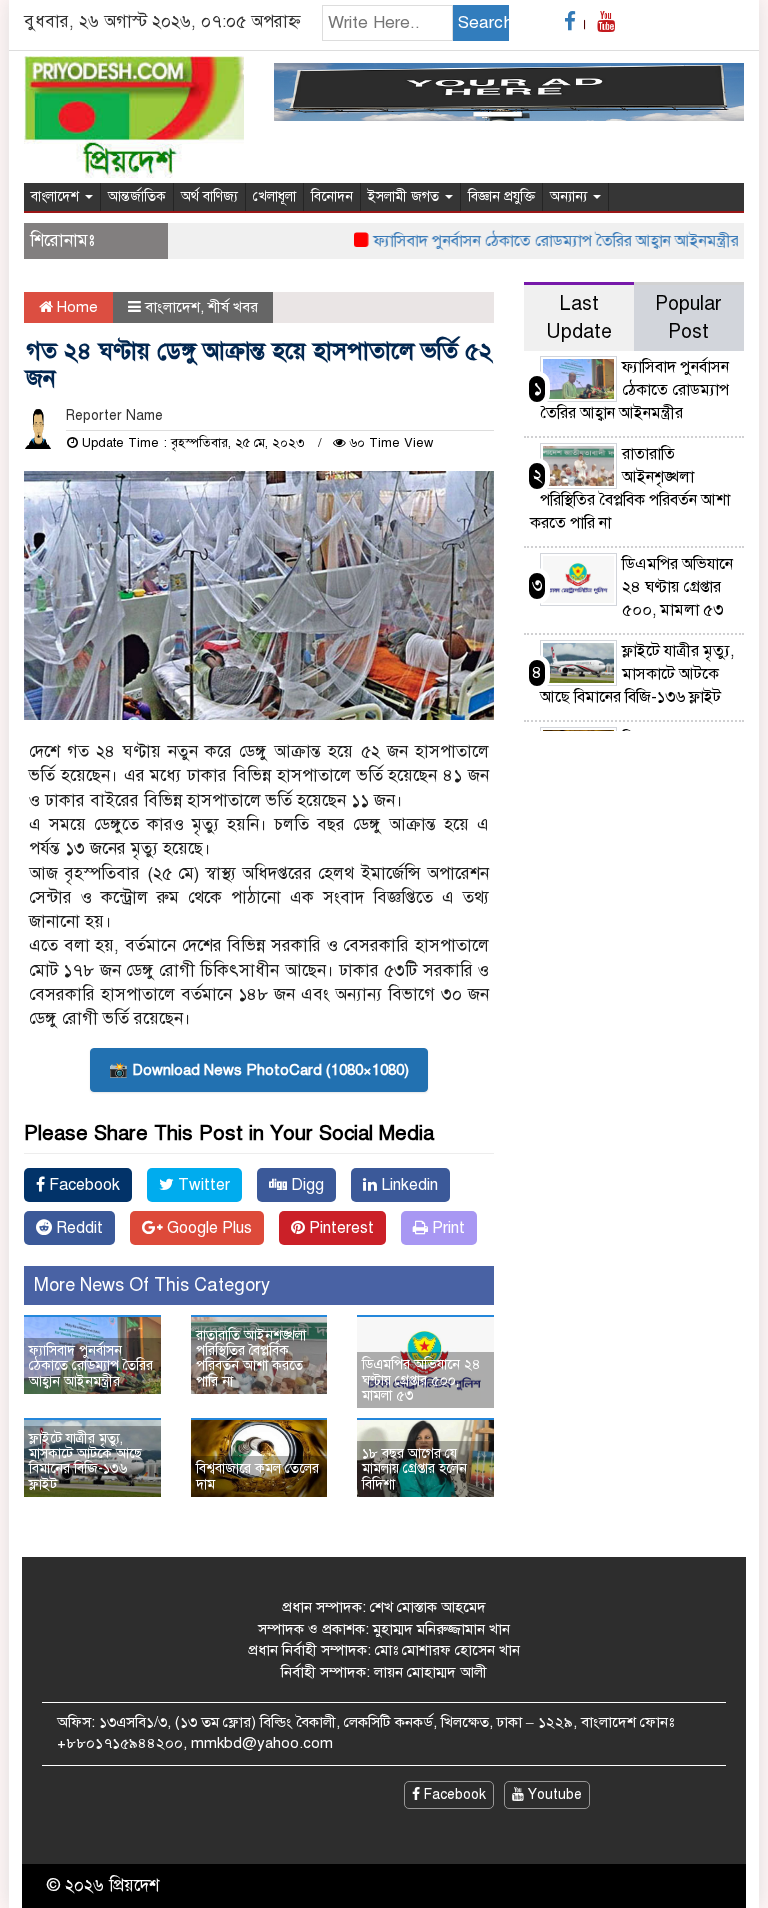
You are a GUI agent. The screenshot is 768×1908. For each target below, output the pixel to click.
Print (446, 1228)
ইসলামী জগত (405, 196)
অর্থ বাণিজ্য (209, 196)
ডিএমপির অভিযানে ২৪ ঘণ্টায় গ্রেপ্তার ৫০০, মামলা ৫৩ (421, 1380)
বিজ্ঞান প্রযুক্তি (501, 196)
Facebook (82, 1185)
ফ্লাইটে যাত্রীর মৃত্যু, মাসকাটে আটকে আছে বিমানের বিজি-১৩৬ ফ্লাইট (85, 1461)
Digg (305, 1185)
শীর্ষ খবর (233, 307)
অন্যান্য (570, 196)
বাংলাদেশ (57, 196)
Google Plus (207, 1228)
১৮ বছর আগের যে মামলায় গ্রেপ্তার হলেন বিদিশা (414, 1469)
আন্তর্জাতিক (137, 196)
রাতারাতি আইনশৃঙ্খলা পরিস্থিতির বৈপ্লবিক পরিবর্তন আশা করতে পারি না (251, 1358)
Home (75, 307)
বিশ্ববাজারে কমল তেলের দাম (257, 1476)
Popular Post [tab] (688, 317)
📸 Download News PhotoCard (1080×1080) (259, 1070)
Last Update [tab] (579, 317)
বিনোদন (332, 196)
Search (483, 22)
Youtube (553, 1794)
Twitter (202, 1185)
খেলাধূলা (274, 196)
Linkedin (407, 1185)
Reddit (77, 1228)
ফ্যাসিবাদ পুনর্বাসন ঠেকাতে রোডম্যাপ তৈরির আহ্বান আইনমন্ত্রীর (537, 241)
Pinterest (339, 1228)
